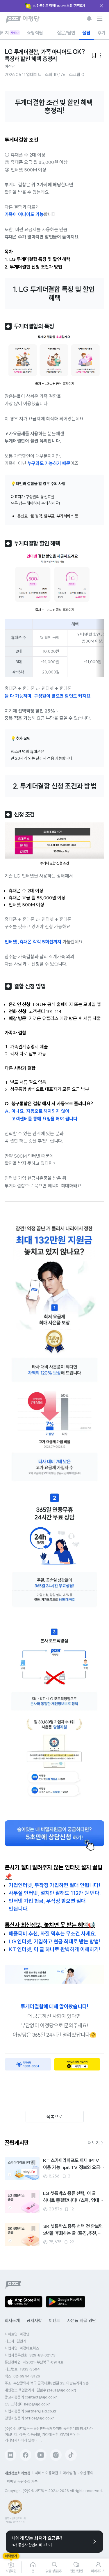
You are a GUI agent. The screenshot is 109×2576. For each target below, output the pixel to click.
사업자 (15, 33)
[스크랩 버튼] (33, 2163)
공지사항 (34, 2321)
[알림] (89, 19)
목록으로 (54, 2117)
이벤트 (54, 2321)
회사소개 (12, 2321)
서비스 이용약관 (47, 2473)
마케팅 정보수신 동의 (78, 2473)
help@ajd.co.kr (37, 2404)
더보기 (94, 2143)
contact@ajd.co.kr (41, 2397)
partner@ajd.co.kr (41, 2411)
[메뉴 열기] (100, 19)
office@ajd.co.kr (39, 2418)
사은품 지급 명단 (82, 2321)
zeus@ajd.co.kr (62, 2390)
